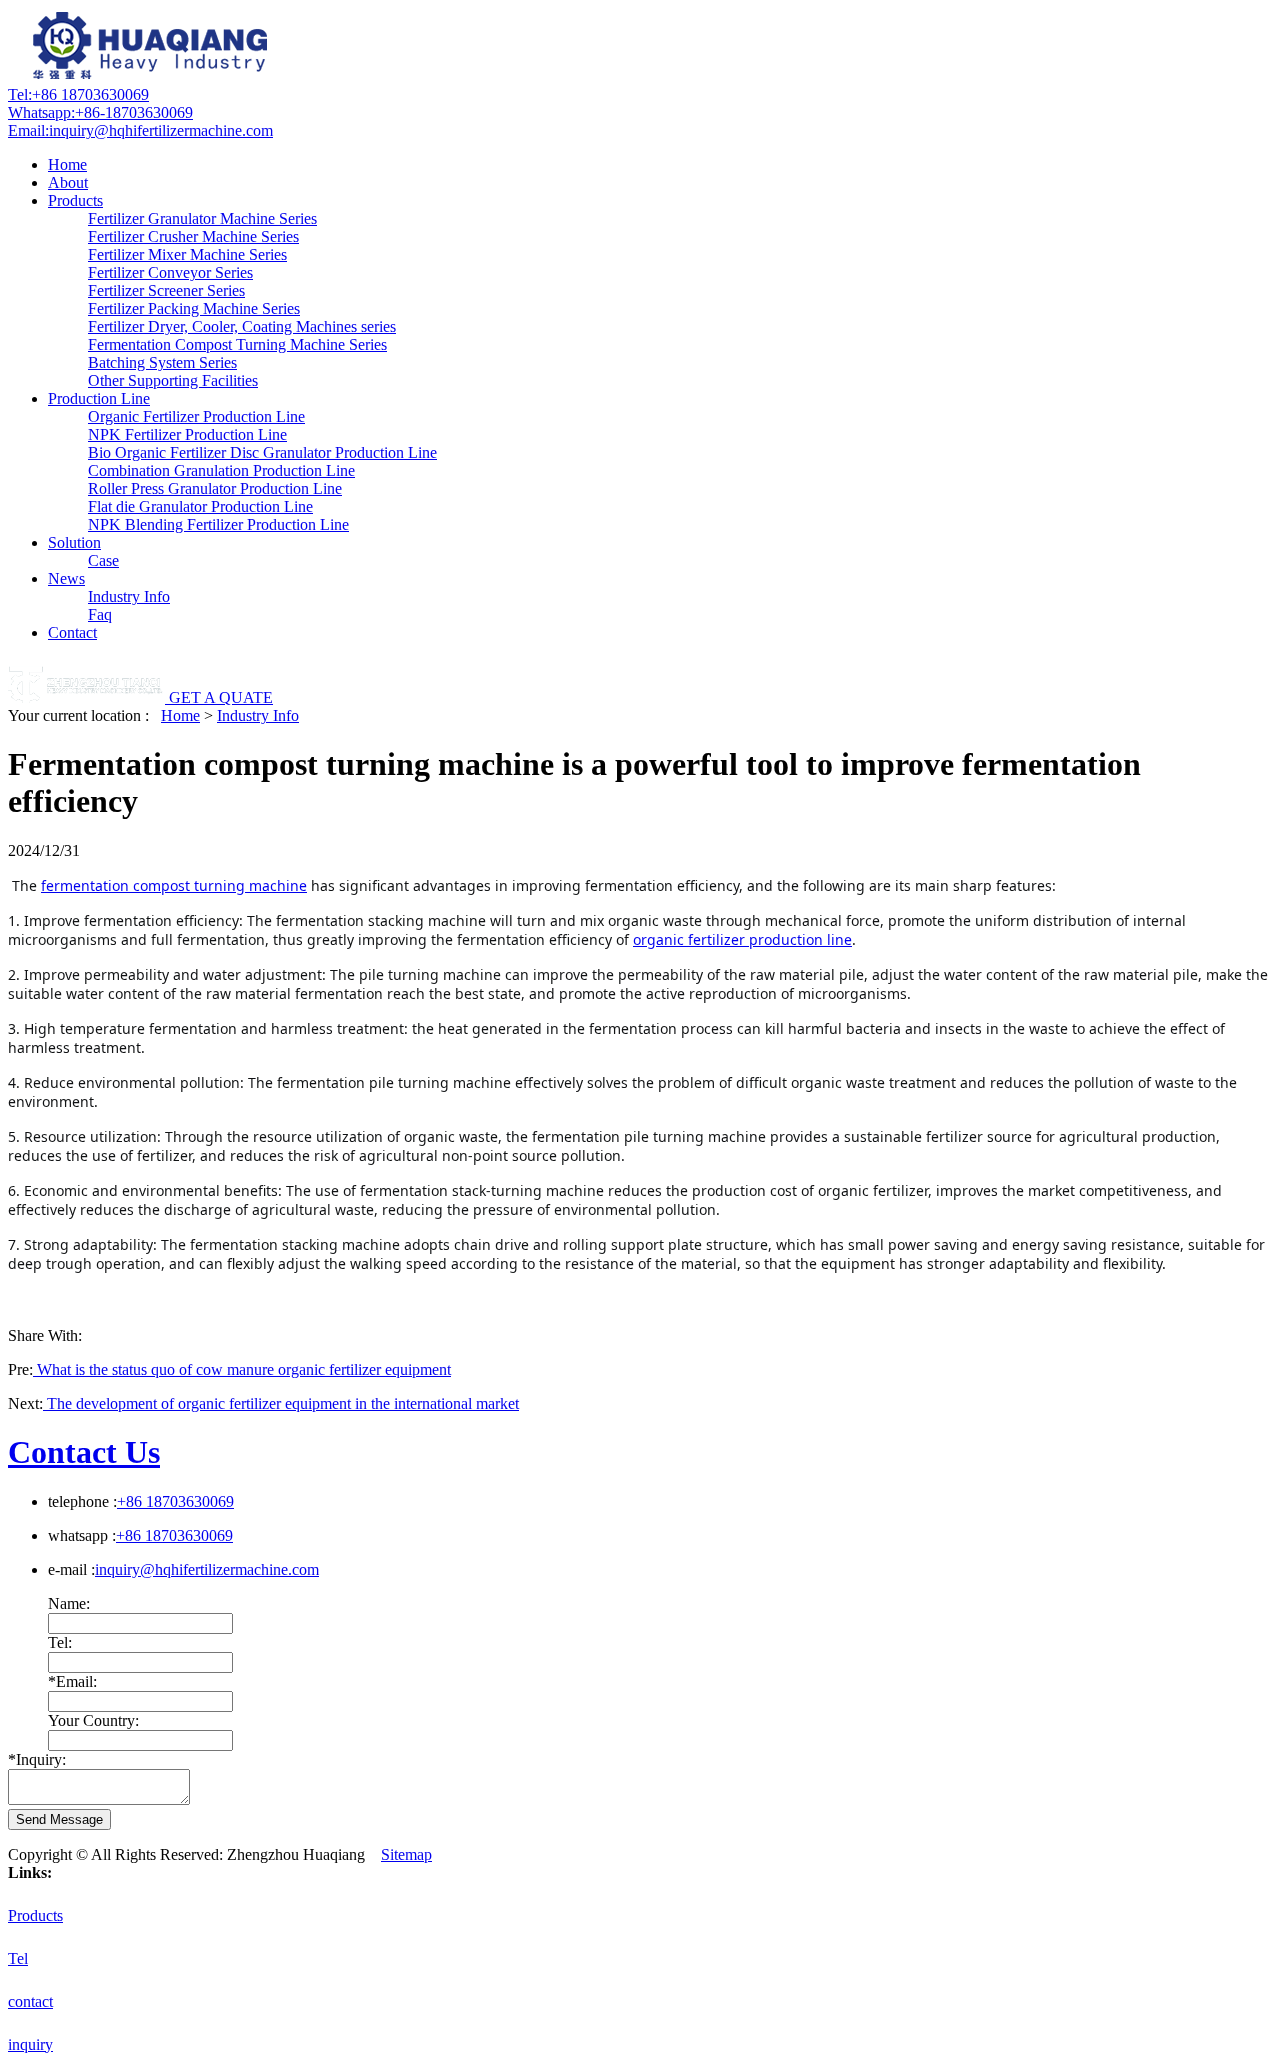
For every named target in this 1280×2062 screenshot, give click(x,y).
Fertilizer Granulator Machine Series (202, 218)
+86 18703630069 (78, 94)
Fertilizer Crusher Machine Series (193, 236)
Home (67, 164)
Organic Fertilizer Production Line (196, 416)
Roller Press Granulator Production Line (215, 488)
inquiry (30, 2044)
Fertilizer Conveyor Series (170, 272)
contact (30, 2001)
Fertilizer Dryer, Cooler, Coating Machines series (242, 326)
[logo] (153, 76)
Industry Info (129, 596)
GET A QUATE (221, 697)
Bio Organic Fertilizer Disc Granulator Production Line (262, 452)
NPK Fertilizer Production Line (187, 434)
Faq (100, 614)
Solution (74, 542)
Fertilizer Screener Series (166, 290)
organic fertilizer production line (742, 939)
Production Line (99, 398)
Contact (72, 632)
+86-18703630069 (100, 112)
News (66, 578)
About (68, 182)
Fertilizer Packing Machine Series (194, 308)
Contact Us (84, 1452)
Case (103, 560)
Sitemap (406, 1854)
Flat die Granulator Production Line (200, 506)
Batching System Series (162, 362)
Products (75, 200)
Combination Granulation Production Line (221, 470)
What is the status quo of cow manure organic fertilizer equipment (242, 1369)
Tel (18, 1958)
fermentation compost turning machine (174, 885)
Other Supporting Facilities (173, 380)
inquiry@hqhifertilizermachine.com (140, 130)
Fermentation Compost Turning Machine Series (237, 344)
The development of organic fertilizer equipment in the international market (281, 1403)
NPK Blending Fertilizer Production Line (218, 524)
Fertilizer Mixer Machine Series (187, 254)
